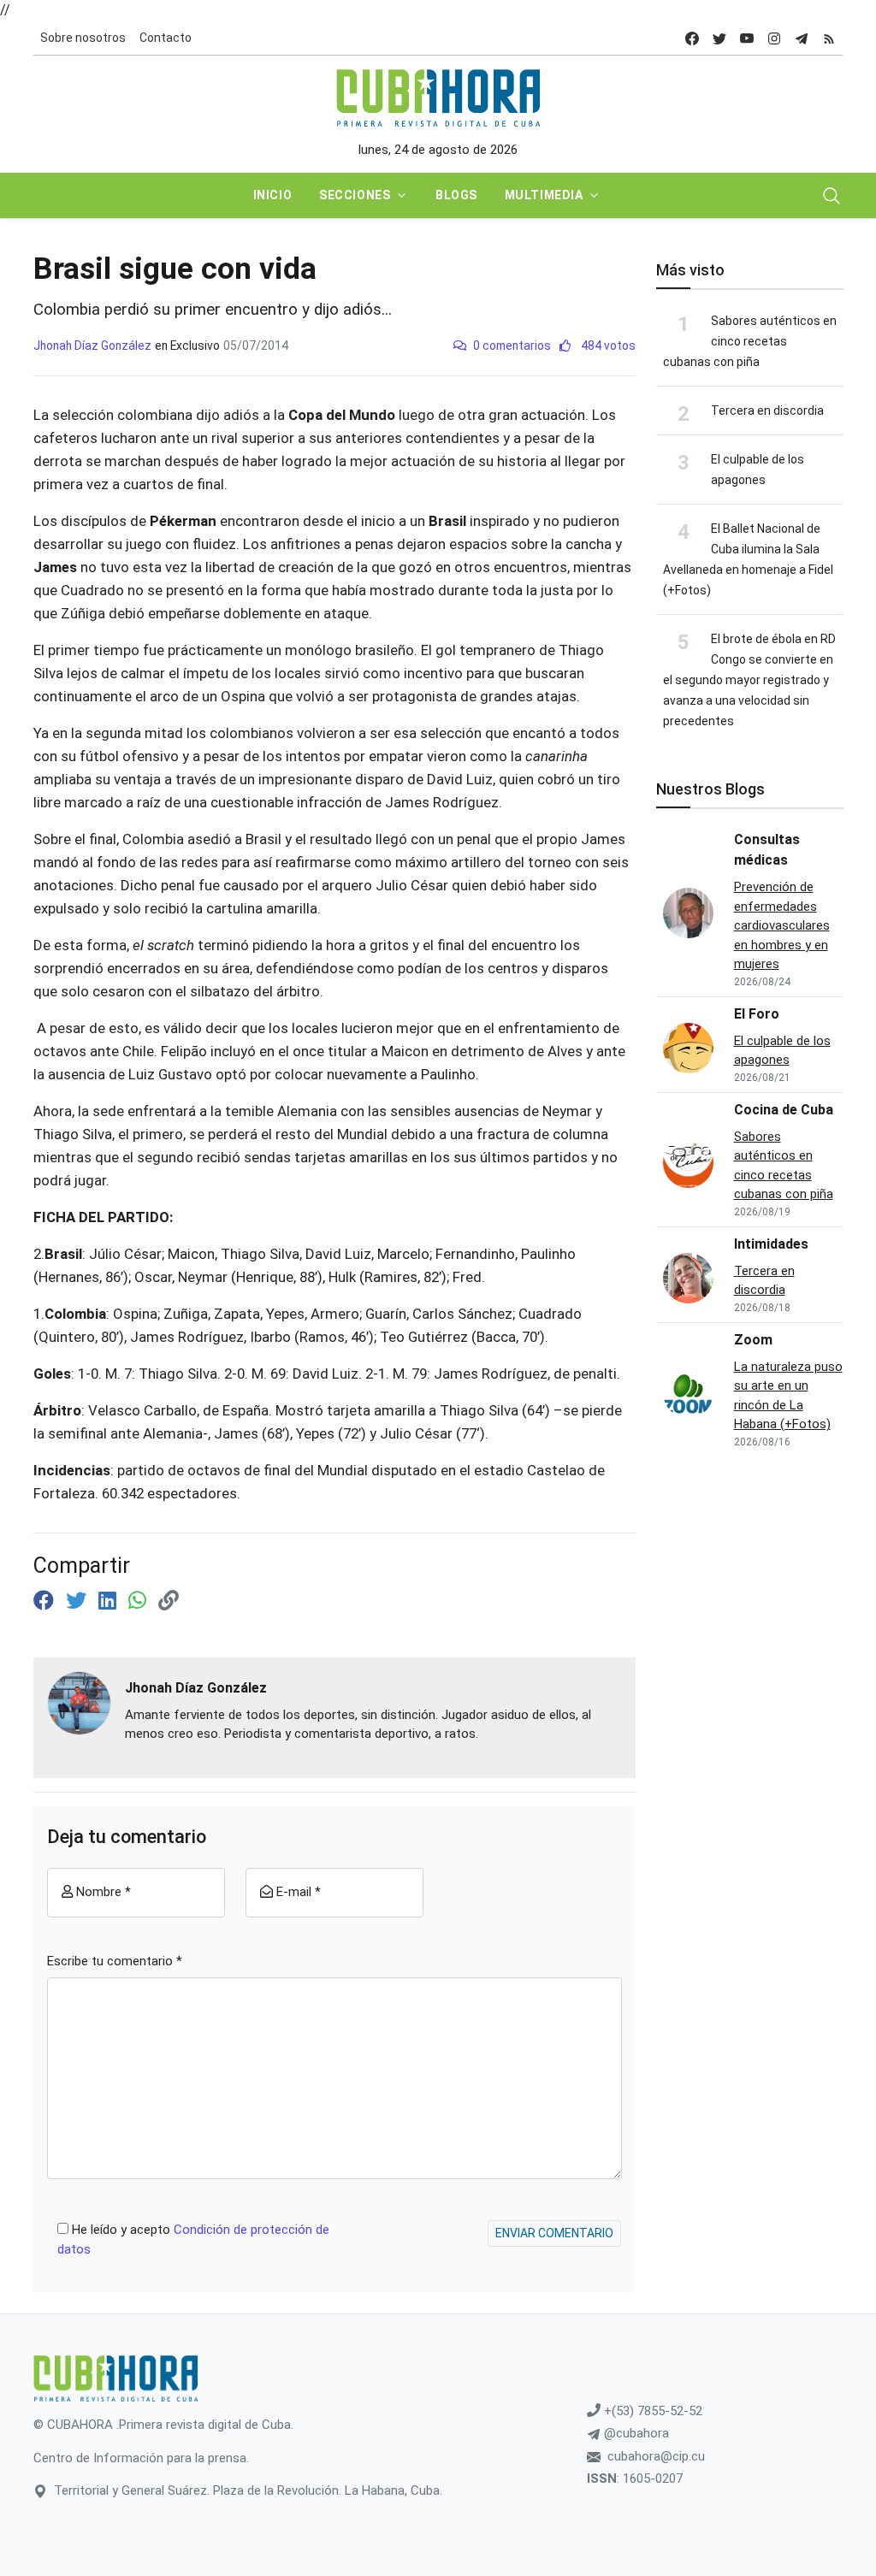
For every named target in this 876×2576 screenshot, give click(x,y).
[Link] (169, 1601)
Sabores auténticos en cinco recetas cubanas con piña (750, 341)
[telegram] (802, 38)
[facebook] (692, 38)
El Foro (757, 1014)
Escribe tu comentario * (115, 1961)
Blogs (456, 195)
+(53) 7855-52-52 (651, 2411)
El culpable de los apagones (782, 1051)
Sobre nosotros (83, 38)
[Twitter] (79, 1601)
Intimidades (771, 1244)
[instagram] (774, 38)
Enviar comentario (554, 2233)
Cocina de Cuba (784, 1110)
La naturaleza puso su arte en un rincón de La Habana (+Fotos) (788, 1396)
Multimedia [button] (544, 195)
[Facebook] (46, 1601)
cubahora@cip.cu (656, 2456)
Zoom (753, 1340)
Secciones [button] (355, 195)
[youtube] (747, 38)
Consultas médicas (767, 850)
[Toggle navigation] (832, 196)
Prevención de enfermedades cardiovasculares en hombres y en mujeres (782, 925)
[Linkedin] (110, 1601)
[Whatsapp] (140, 1601)
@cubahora (635, 2433)
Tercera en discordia (767, 411)
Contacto (166, 38)
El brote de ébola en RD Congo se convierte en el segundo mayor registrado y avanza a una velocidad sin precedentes (749, 680)
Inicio (272, 195)
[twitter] (719, 38)
